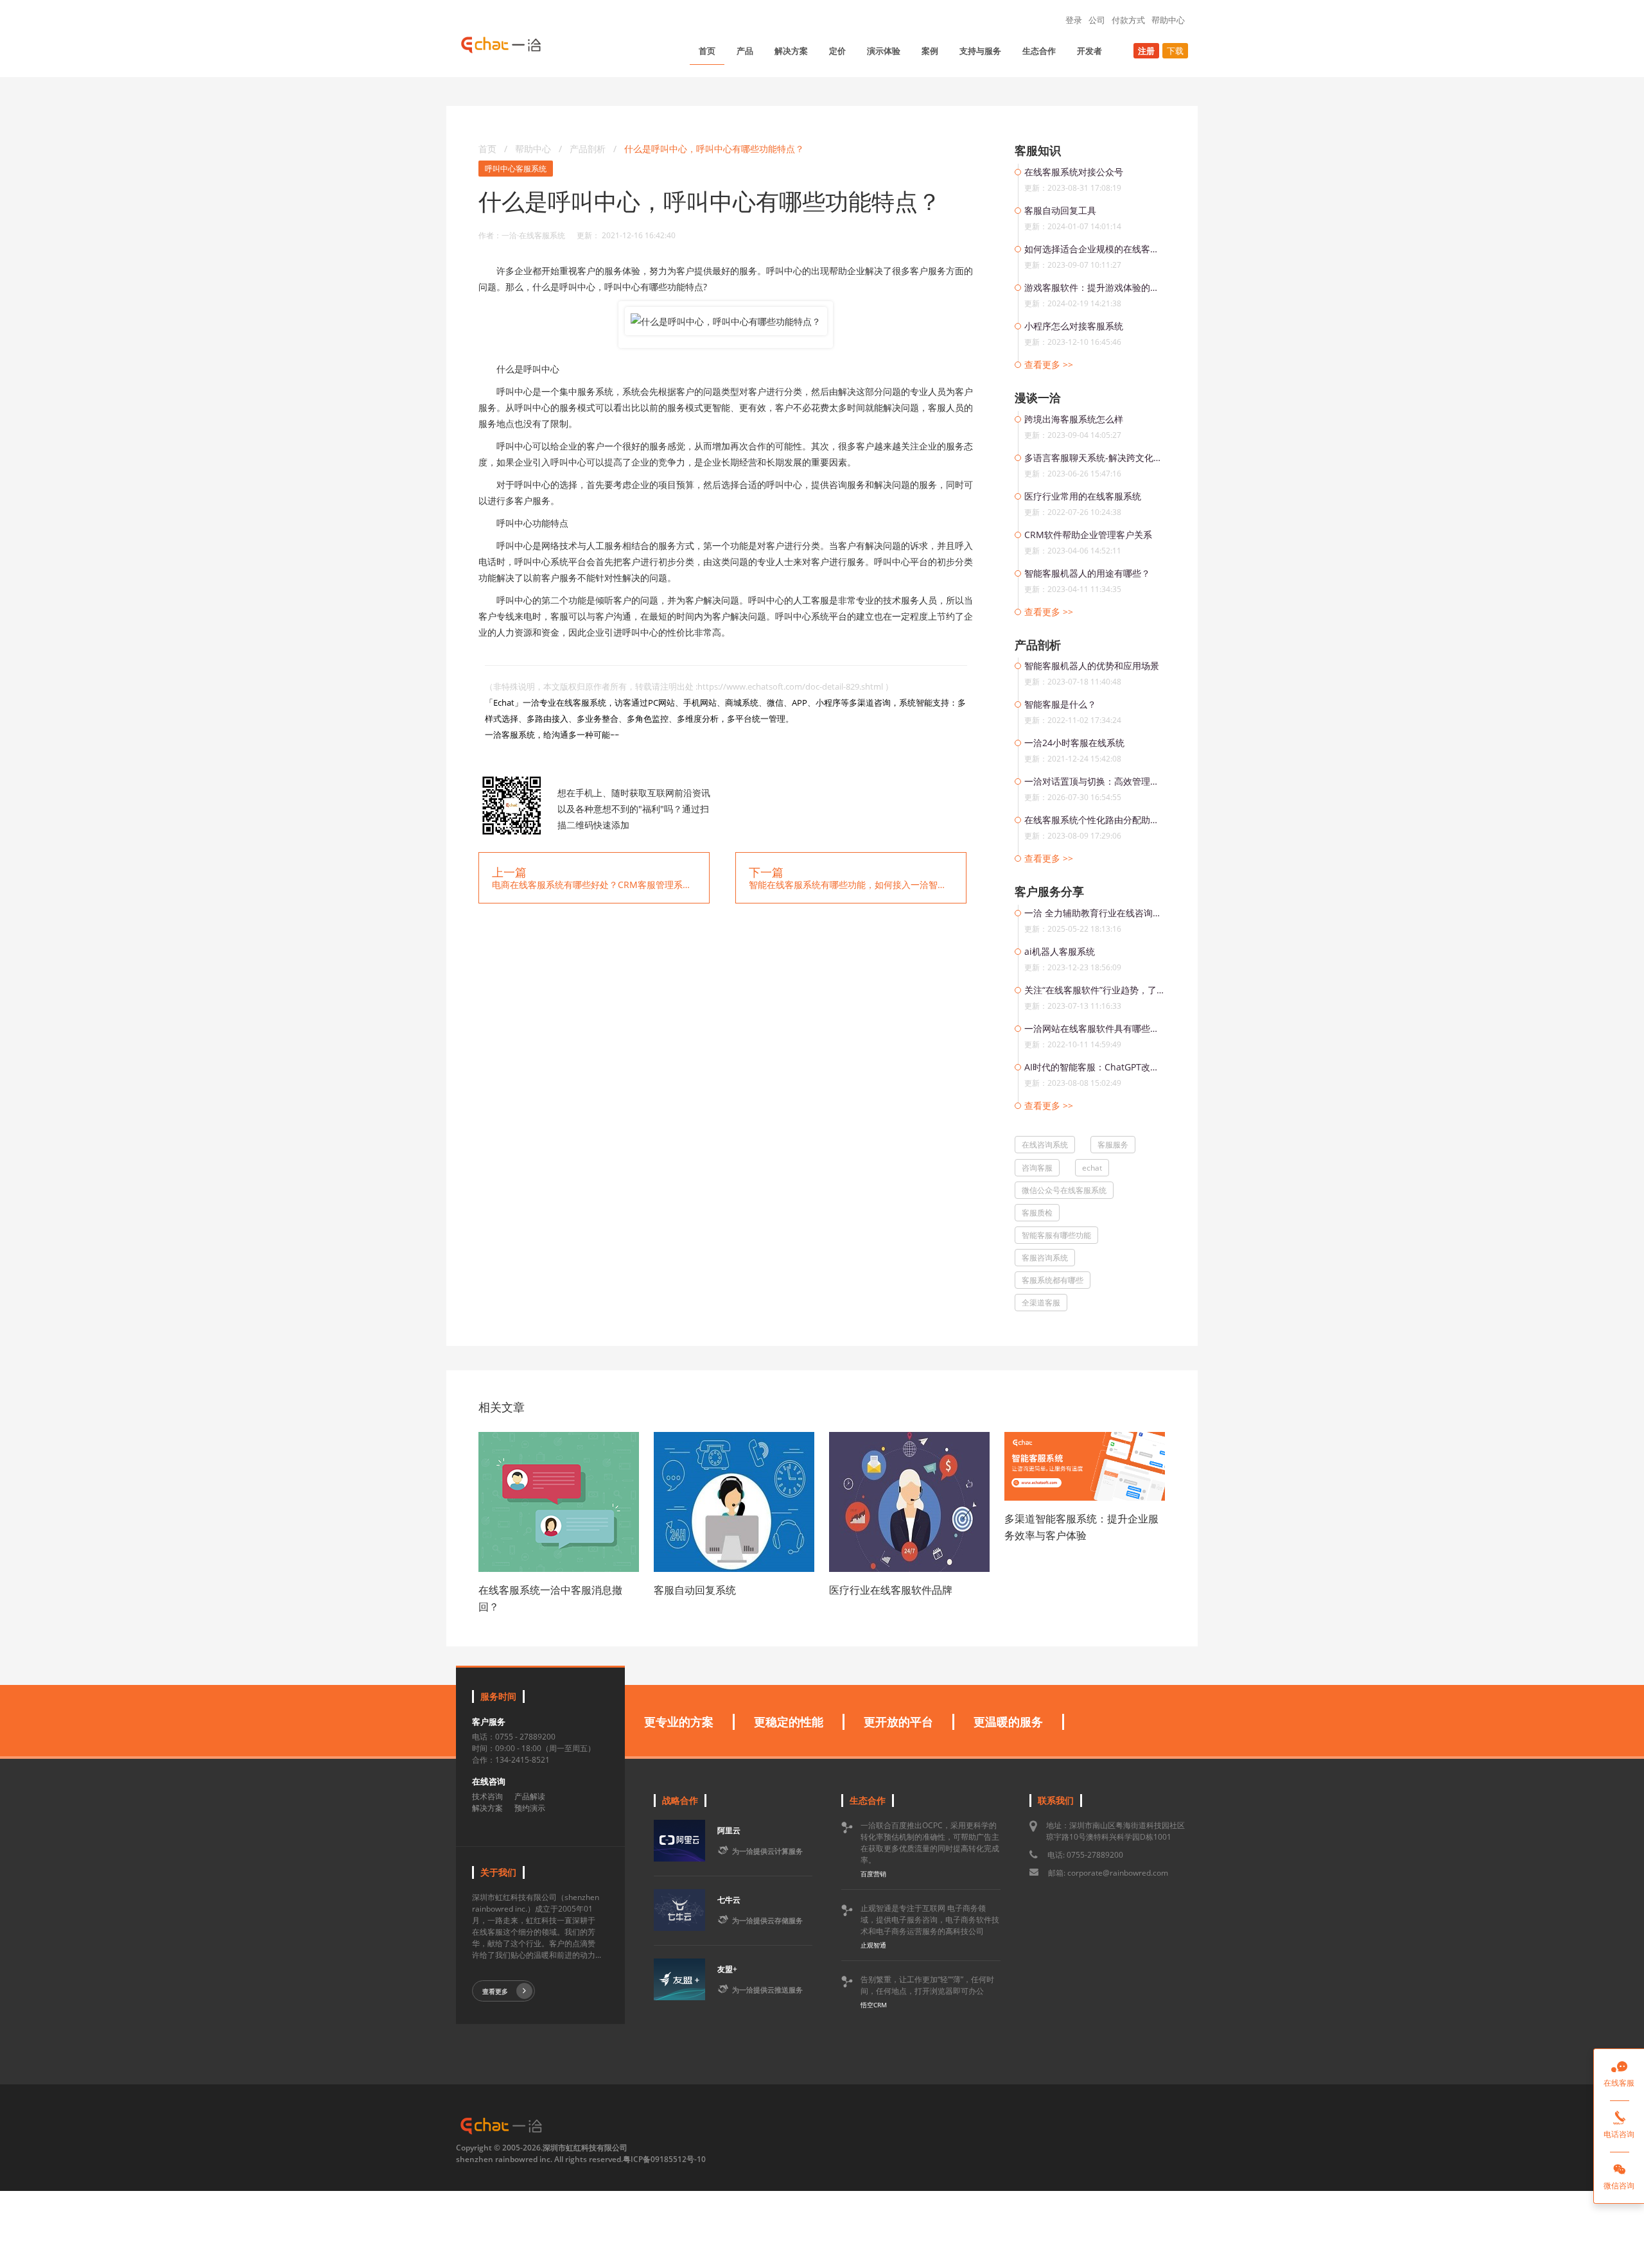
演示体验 (884, 51)
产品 (745, 51)
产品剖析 (589, 149)
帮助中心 (1168, 20)
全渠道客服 (1041, 1303)
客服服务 (1113, 1145)
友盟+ (727, 1969)
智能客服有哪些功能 (1056, 1235)
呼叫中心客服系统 (516, 169)
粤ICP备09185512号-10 (664, 2159)
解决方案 (791, 51)
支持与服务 (980, 51)
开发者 (1089, 51)
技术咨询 (487, 1796)
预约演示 (530, 1808)
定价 (837, 51)
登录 (1074, 20)
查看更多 (495, 1991)
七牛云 (729, 1900)
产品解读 (530, 1796)
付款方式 (1128, 20)
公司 (1097, 20)
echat (1092, 1168)
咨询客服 (1037, 1168)
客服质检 (1037, 1213)
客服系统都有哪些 (1053, 1280)
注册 (1146, 51)
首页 (707, 51)
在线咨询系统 (1045, 1145)
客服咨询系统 (1045, 1258)
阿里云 (729, 1830)
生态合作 (1039, 51)
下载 (1175, 51)
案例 (930, 51)
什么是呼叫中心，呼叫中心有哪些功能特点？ (714, 149)
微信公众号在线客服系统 (1064, 1190)
